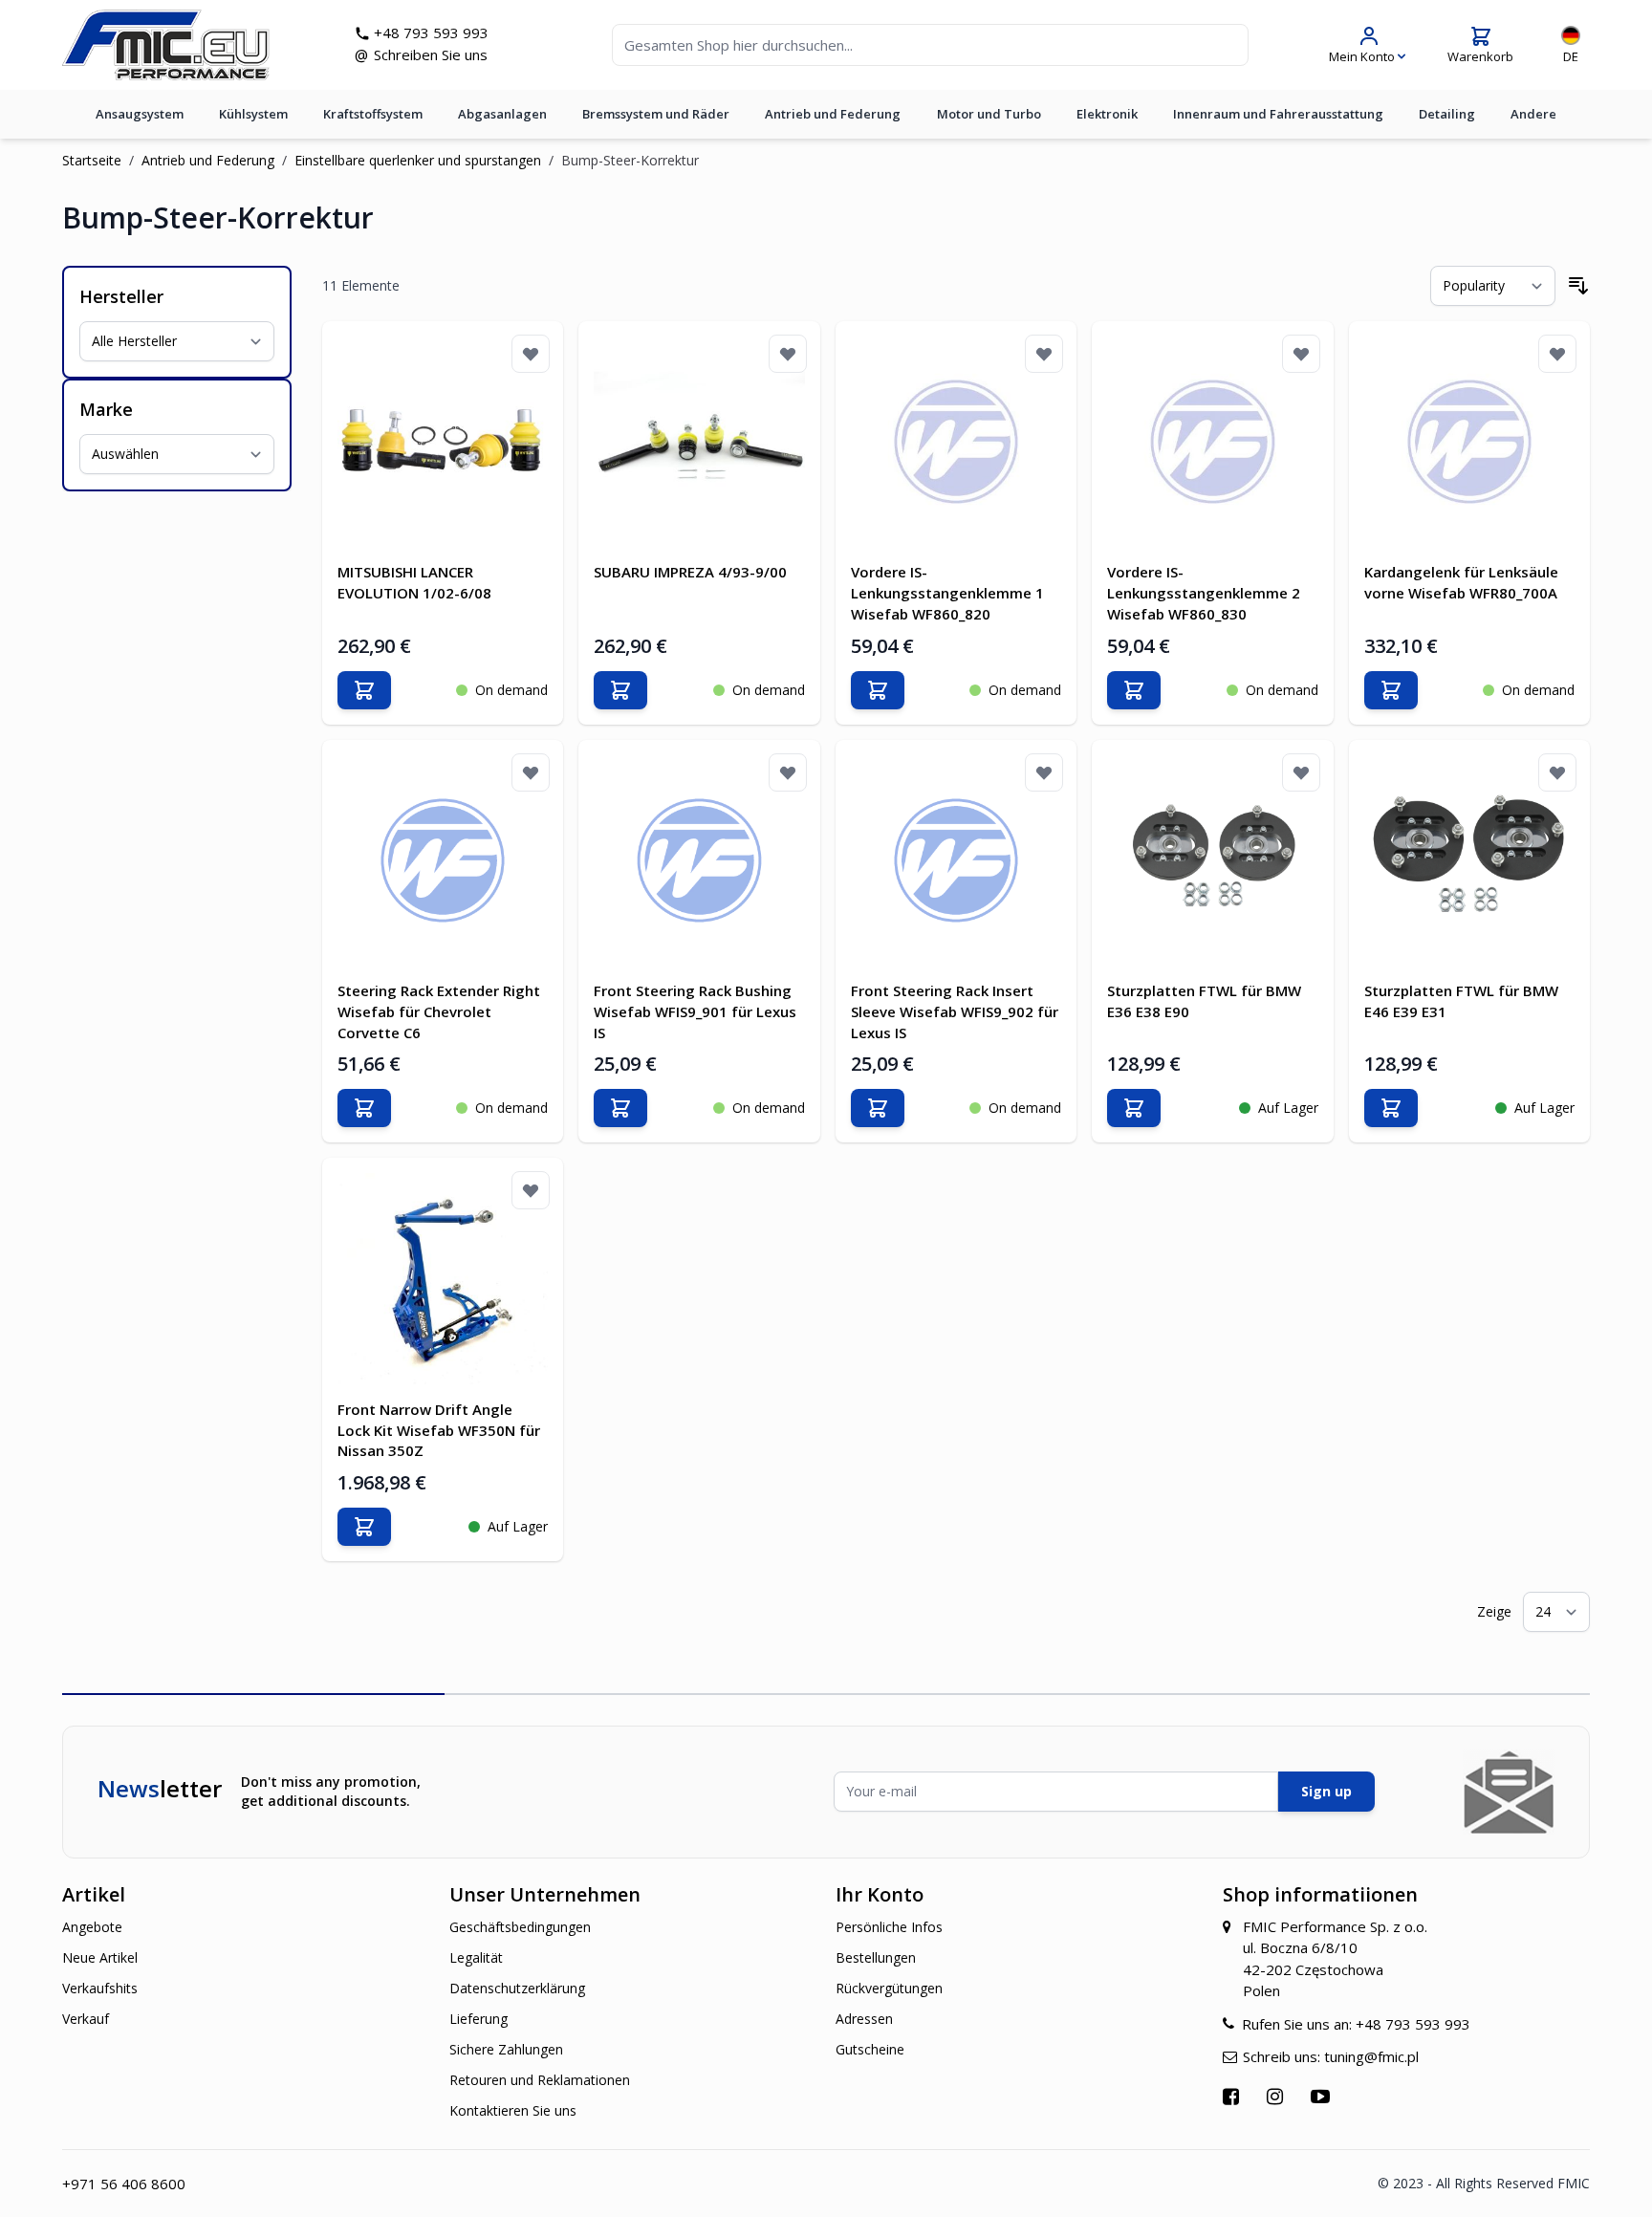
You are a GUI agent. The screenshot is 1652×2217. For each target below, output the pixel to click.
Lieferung (478, 2019)
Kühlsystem (253, 114)
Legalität (476, 1957)
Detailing (1447, 114)
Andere (1533, 114)
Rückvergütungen (889, 1988)
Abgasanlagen (502, 114)
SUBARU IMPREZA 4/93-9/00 (690, 572)
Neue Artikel (100, 1957)
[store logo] (166, 45)
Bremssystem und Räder (656, 114)
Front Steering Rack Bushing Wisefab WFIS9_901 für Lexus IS (695, 1011)
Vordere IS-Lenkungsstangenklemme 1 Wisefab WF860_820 (947, 593)
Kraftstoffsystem (373, 114)
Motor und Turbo (989, 114)
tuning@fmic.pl (1371, 2056)
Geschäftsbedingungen (520, 1927)
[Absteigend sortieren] (1578, 286)
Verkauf (86, 2019)
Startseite (92, 160)
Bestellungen (876, 1957)
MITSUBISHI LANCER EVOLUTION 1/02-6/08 (414, 582)
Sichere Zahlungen (506, 2049)
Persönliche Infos (889, 1927)
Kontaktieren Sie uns (513, 2110)
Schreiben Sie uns (431, 54)
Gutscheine (870, 2049)
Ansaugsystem (140, 114)
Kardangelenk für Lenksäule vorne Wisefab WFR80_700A (1461, 582)
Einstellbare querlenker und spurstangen (418, 160)
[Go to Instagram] (1277, 2096)
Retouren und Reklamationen (540, 2080)
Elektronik (1107, 114)
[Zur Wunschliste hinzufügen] (531, 354)
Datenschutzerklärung (517, 1988)
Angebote (92, 1927)
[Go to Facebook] (1233, 2096)
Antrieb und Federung (833, 114)
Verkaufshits (100, 1988)
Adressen (864, 2019)
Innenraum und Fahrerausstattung (1278, 114)
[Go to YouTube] (1323, 2096)
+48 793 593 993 (431, 33)
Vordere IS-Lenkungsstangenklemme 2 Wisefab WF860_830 (1204, 593)
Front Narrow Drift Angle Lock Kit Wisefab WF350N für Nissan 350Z (439, 1430)
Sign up (1326, 1791)
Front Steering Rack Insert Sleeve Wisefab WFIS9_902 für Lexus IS (955, 1011)
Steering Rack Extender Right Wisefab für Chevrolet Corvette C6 (439, 1011)
